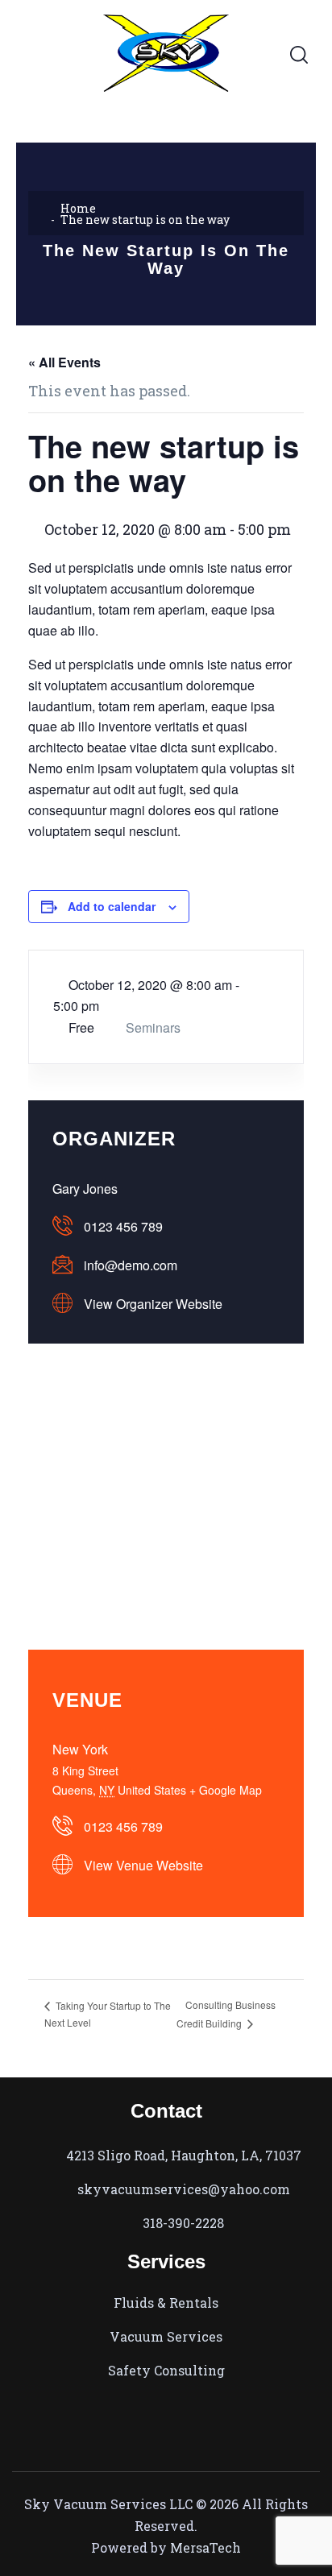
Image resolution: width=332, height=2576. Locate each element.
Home (78, 208)
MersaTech (205, 2547)
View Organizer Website (153, 1304)
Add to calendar (112, 906)
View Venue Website (143, 1865)
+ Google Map (226, 1790)
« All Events (64, 362)
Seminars (153, 1027)
